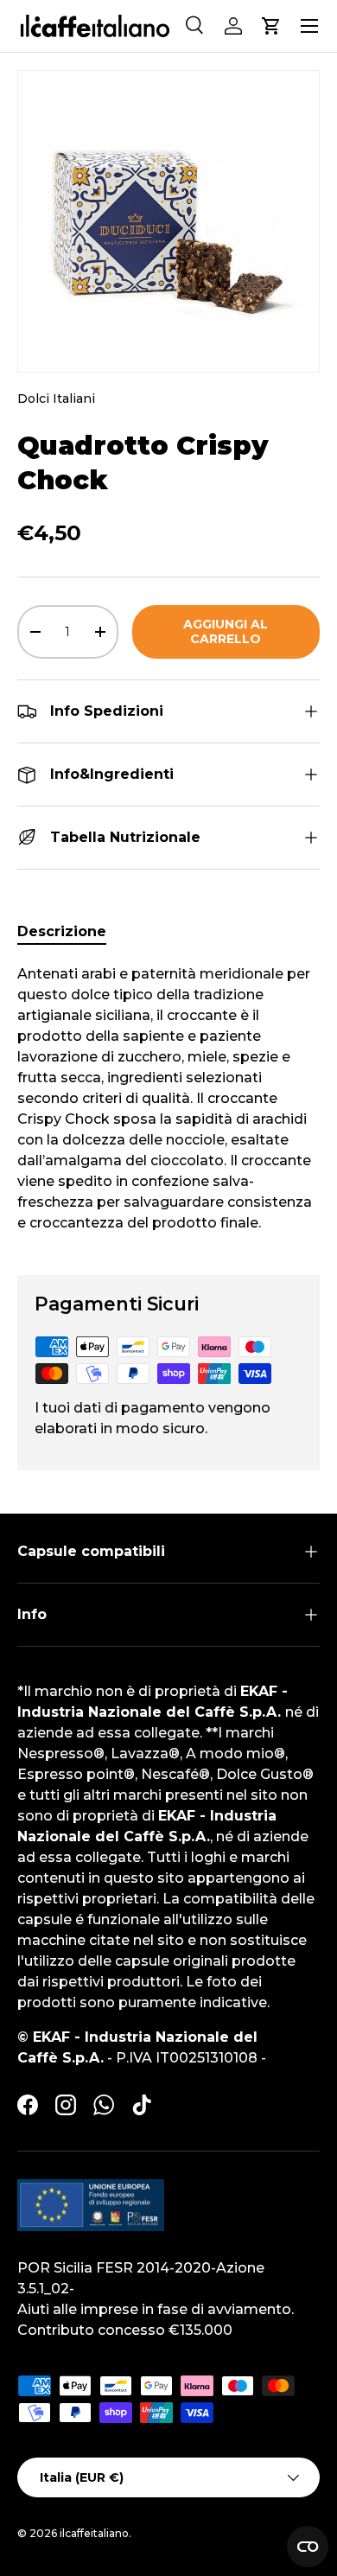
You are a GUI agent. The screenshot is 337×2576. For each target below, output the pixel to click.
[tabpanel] (168, 1106)
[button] (271, 26)
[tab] (62, 931)
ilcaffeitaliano (94, 2533)
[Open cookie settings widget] (308, 2547)
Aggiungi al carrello (226, 631)
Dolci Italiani (56, 399)
